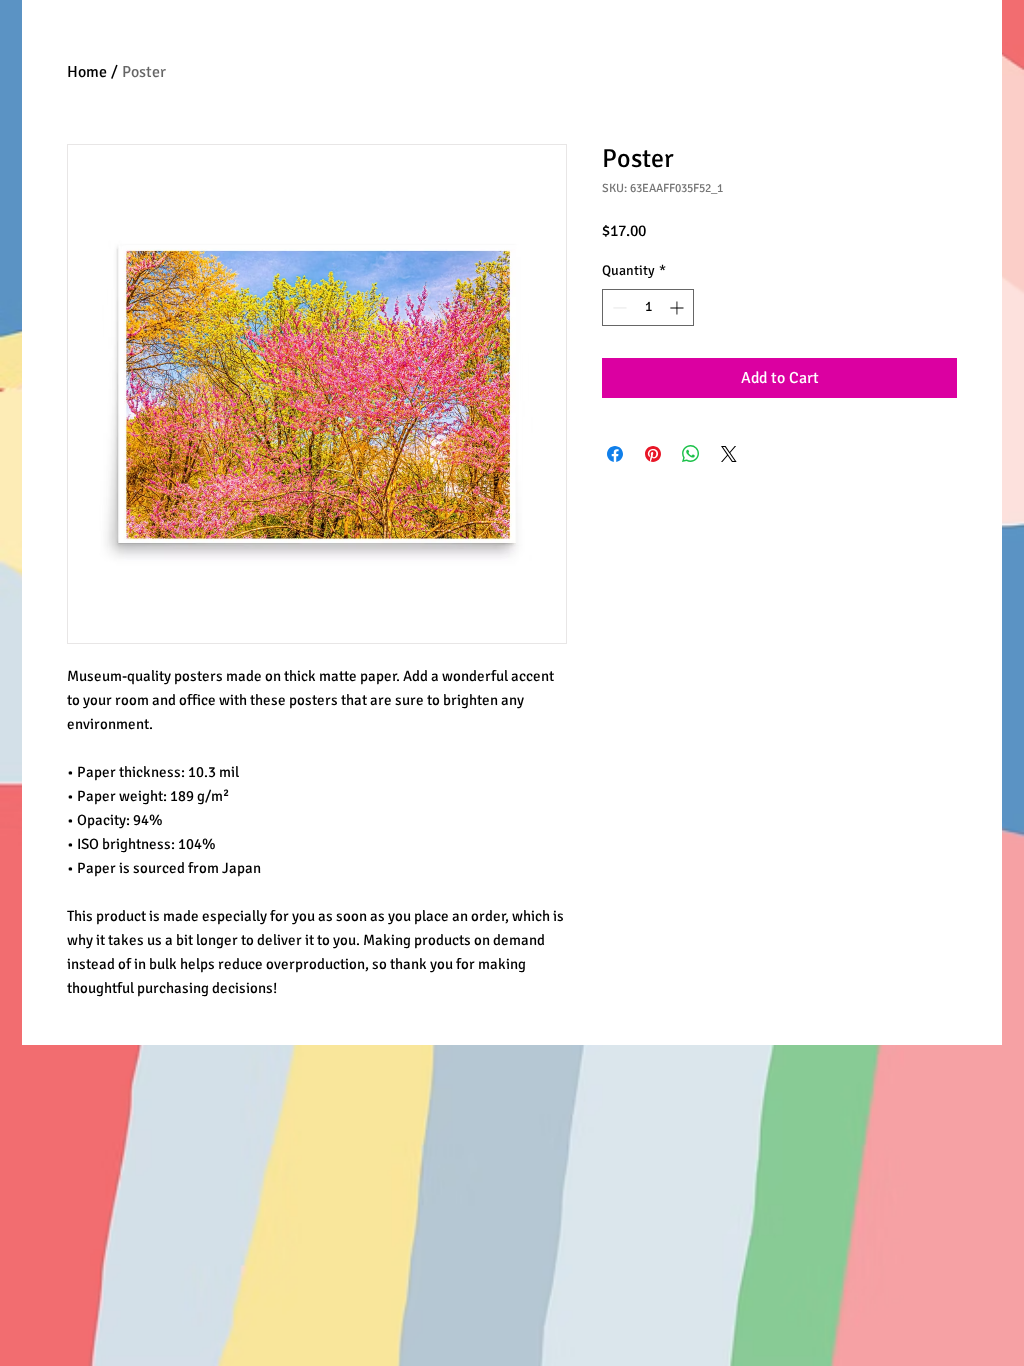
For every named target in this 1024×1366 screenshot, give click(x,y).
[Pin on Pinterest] (653, 454)
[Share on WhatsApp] (691, 454)
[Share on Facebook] (615, 454)
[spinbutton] (648, 307)
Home (87, 72)
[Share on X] (729, 454)
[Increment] (678, 307)
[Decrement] (617, 307)
